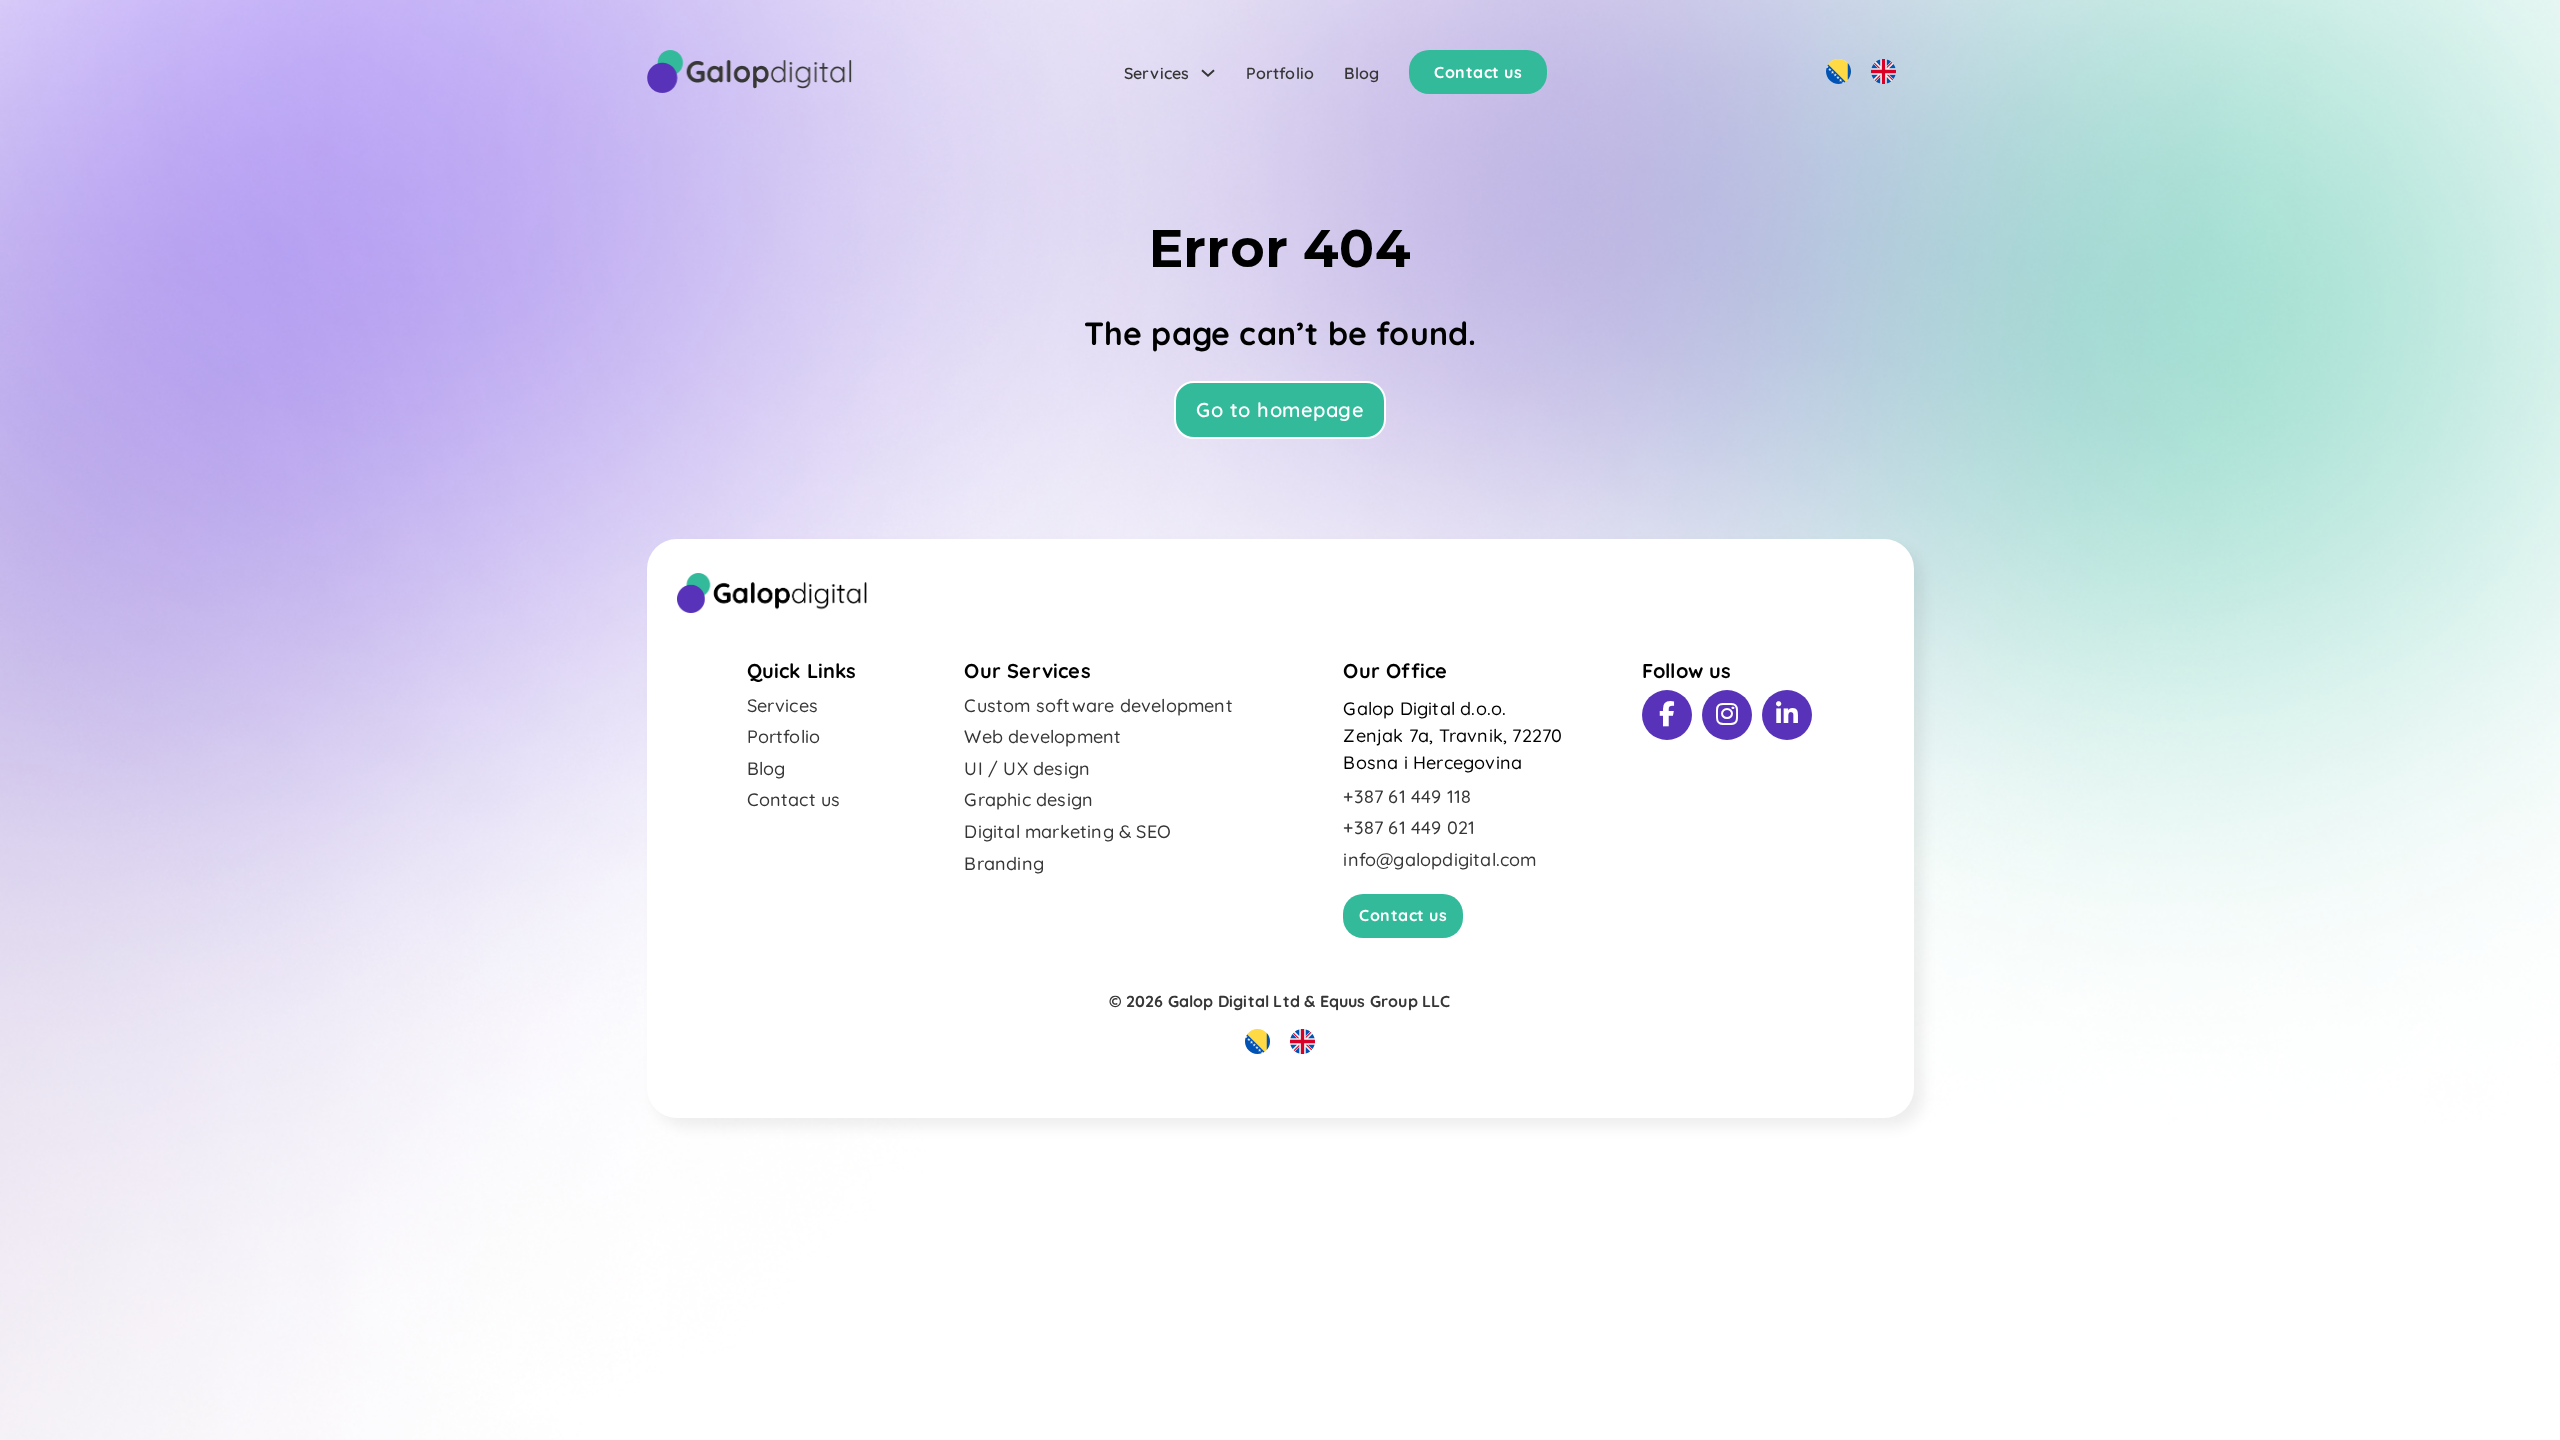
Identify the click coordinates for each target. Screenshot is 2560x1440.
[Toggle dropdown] (1208, 73)
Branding (1004, 863)
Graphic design (1028, 799)
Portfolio (1280, 73)
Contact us (1478, 72)
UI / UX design (1027, 768)
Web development (1042, 736)
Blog (1361, 73)
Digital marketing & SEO (1067, 831)
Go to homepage (1280, 409)
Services (1157, 73)
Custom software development (1098, 705)
